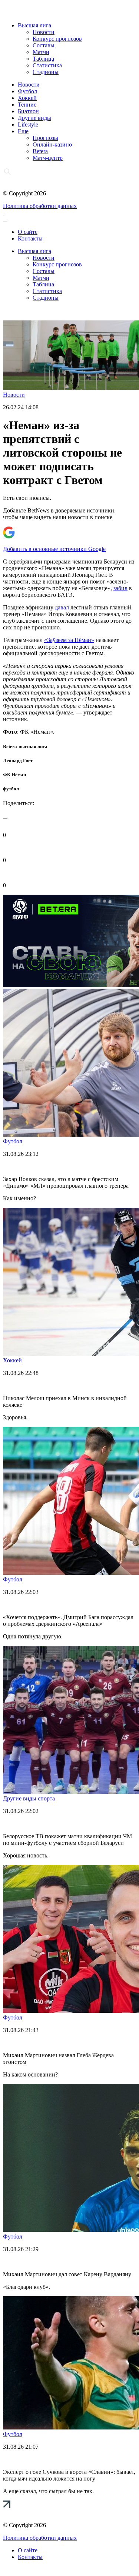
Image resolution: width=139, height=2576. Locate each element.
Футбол (27, 91)
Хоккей (27, 98)
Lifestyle (28, 125)
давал (62, 607)
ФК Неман (14, 775)
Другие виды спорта (29, 1798)
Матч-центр (48, 158)
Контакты (30, 238)
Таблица (43, 59)
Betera (40, 151)
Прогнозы (45, 138)
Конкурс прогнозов (57, 39)
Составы (44, 45)
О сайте (28, 232)
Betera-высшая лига (25, 746)
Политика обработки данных (40, 206)
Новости (44, 32)
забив (120, 588)
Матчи (41, 52)
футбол (11, 789)
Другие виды (34, 118)
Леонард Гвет (18, 761)
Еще (23, 131)
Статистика (47, 65)
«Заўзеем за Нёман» (69, 640)
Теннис (27, 105)
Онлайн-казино (52, 144)
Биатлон (28, 111)
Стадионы (46, 72)
